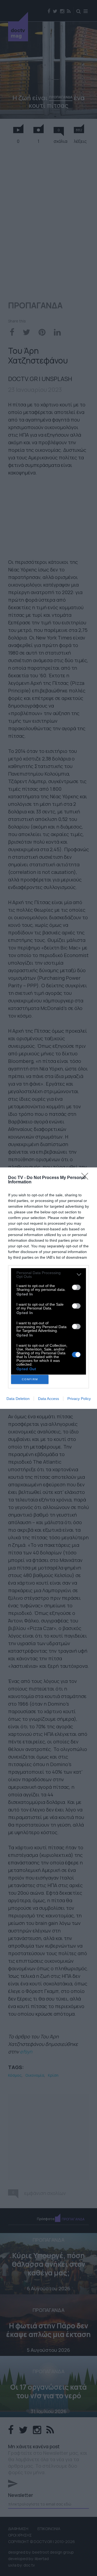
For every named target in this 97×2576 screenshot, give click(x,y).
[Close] (86, 1178)
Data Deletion (18, 1399)
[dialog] (48, 1288)
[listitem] (48, 1275)
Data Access (48, 1399)
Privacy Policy (79, 1399)
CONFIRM (30, 1379)
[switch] (76, 1287)
